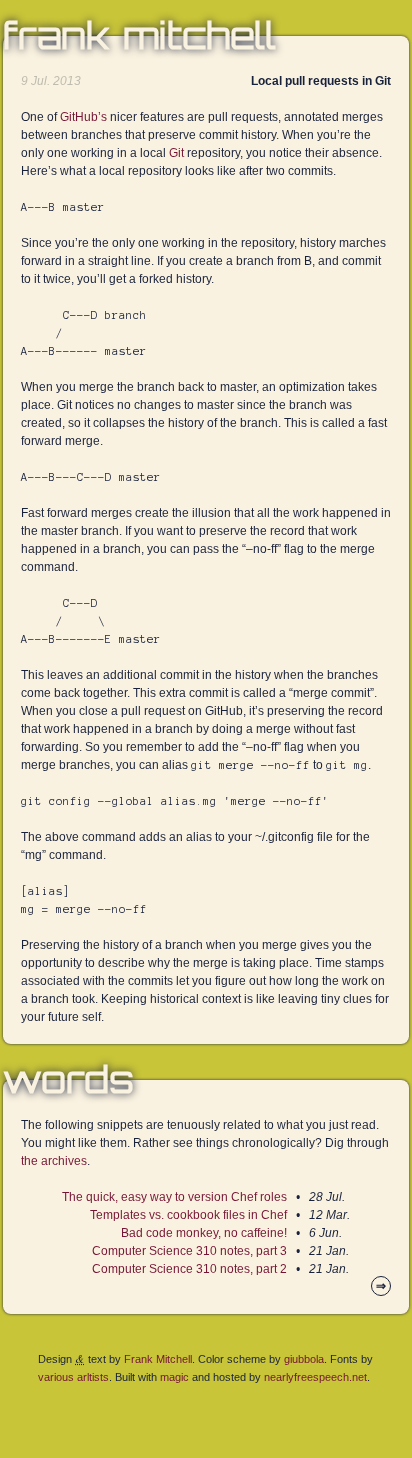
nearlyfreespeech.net (315, 1377)
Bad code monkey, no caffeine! (204, 1233)
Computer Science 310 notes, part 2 (189, 1269)
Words (68, 1080)
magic (174, 1377)
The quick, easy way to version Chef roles (174, 1197)
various (56, 1377)
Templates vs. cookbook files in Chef (188, 1215)
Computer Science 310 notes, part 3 (189, 1251)
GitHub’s (83, 117)
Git (176, 153)
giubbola (304, 1359)
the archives (54, 1161)
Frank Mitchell (139, 36)
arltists (93, 1377)
